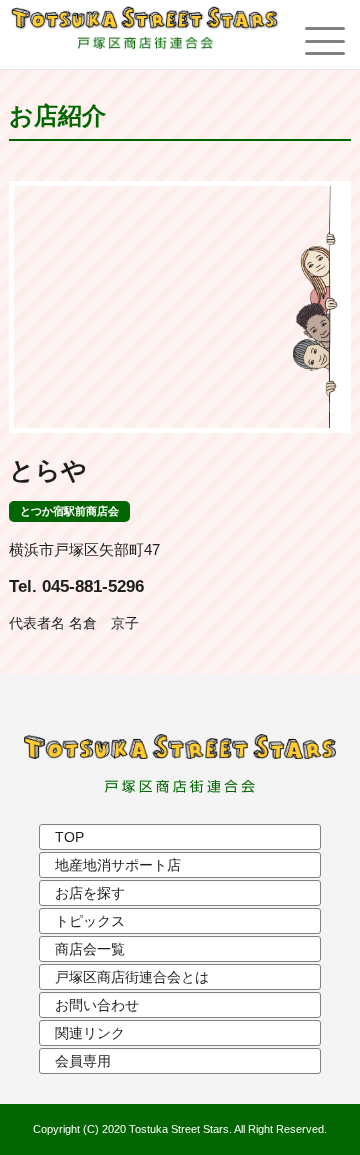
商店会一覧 (90, 949)
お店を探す (90, 893)
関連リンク (90, 1033)
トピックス (90, 921)
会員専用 (83, 1061)
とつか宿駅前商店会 (69, 511)
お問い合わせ (97, 1005)
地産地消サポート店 (118, 865)
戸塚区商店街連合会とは (132, 977)
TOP (69, 837)
